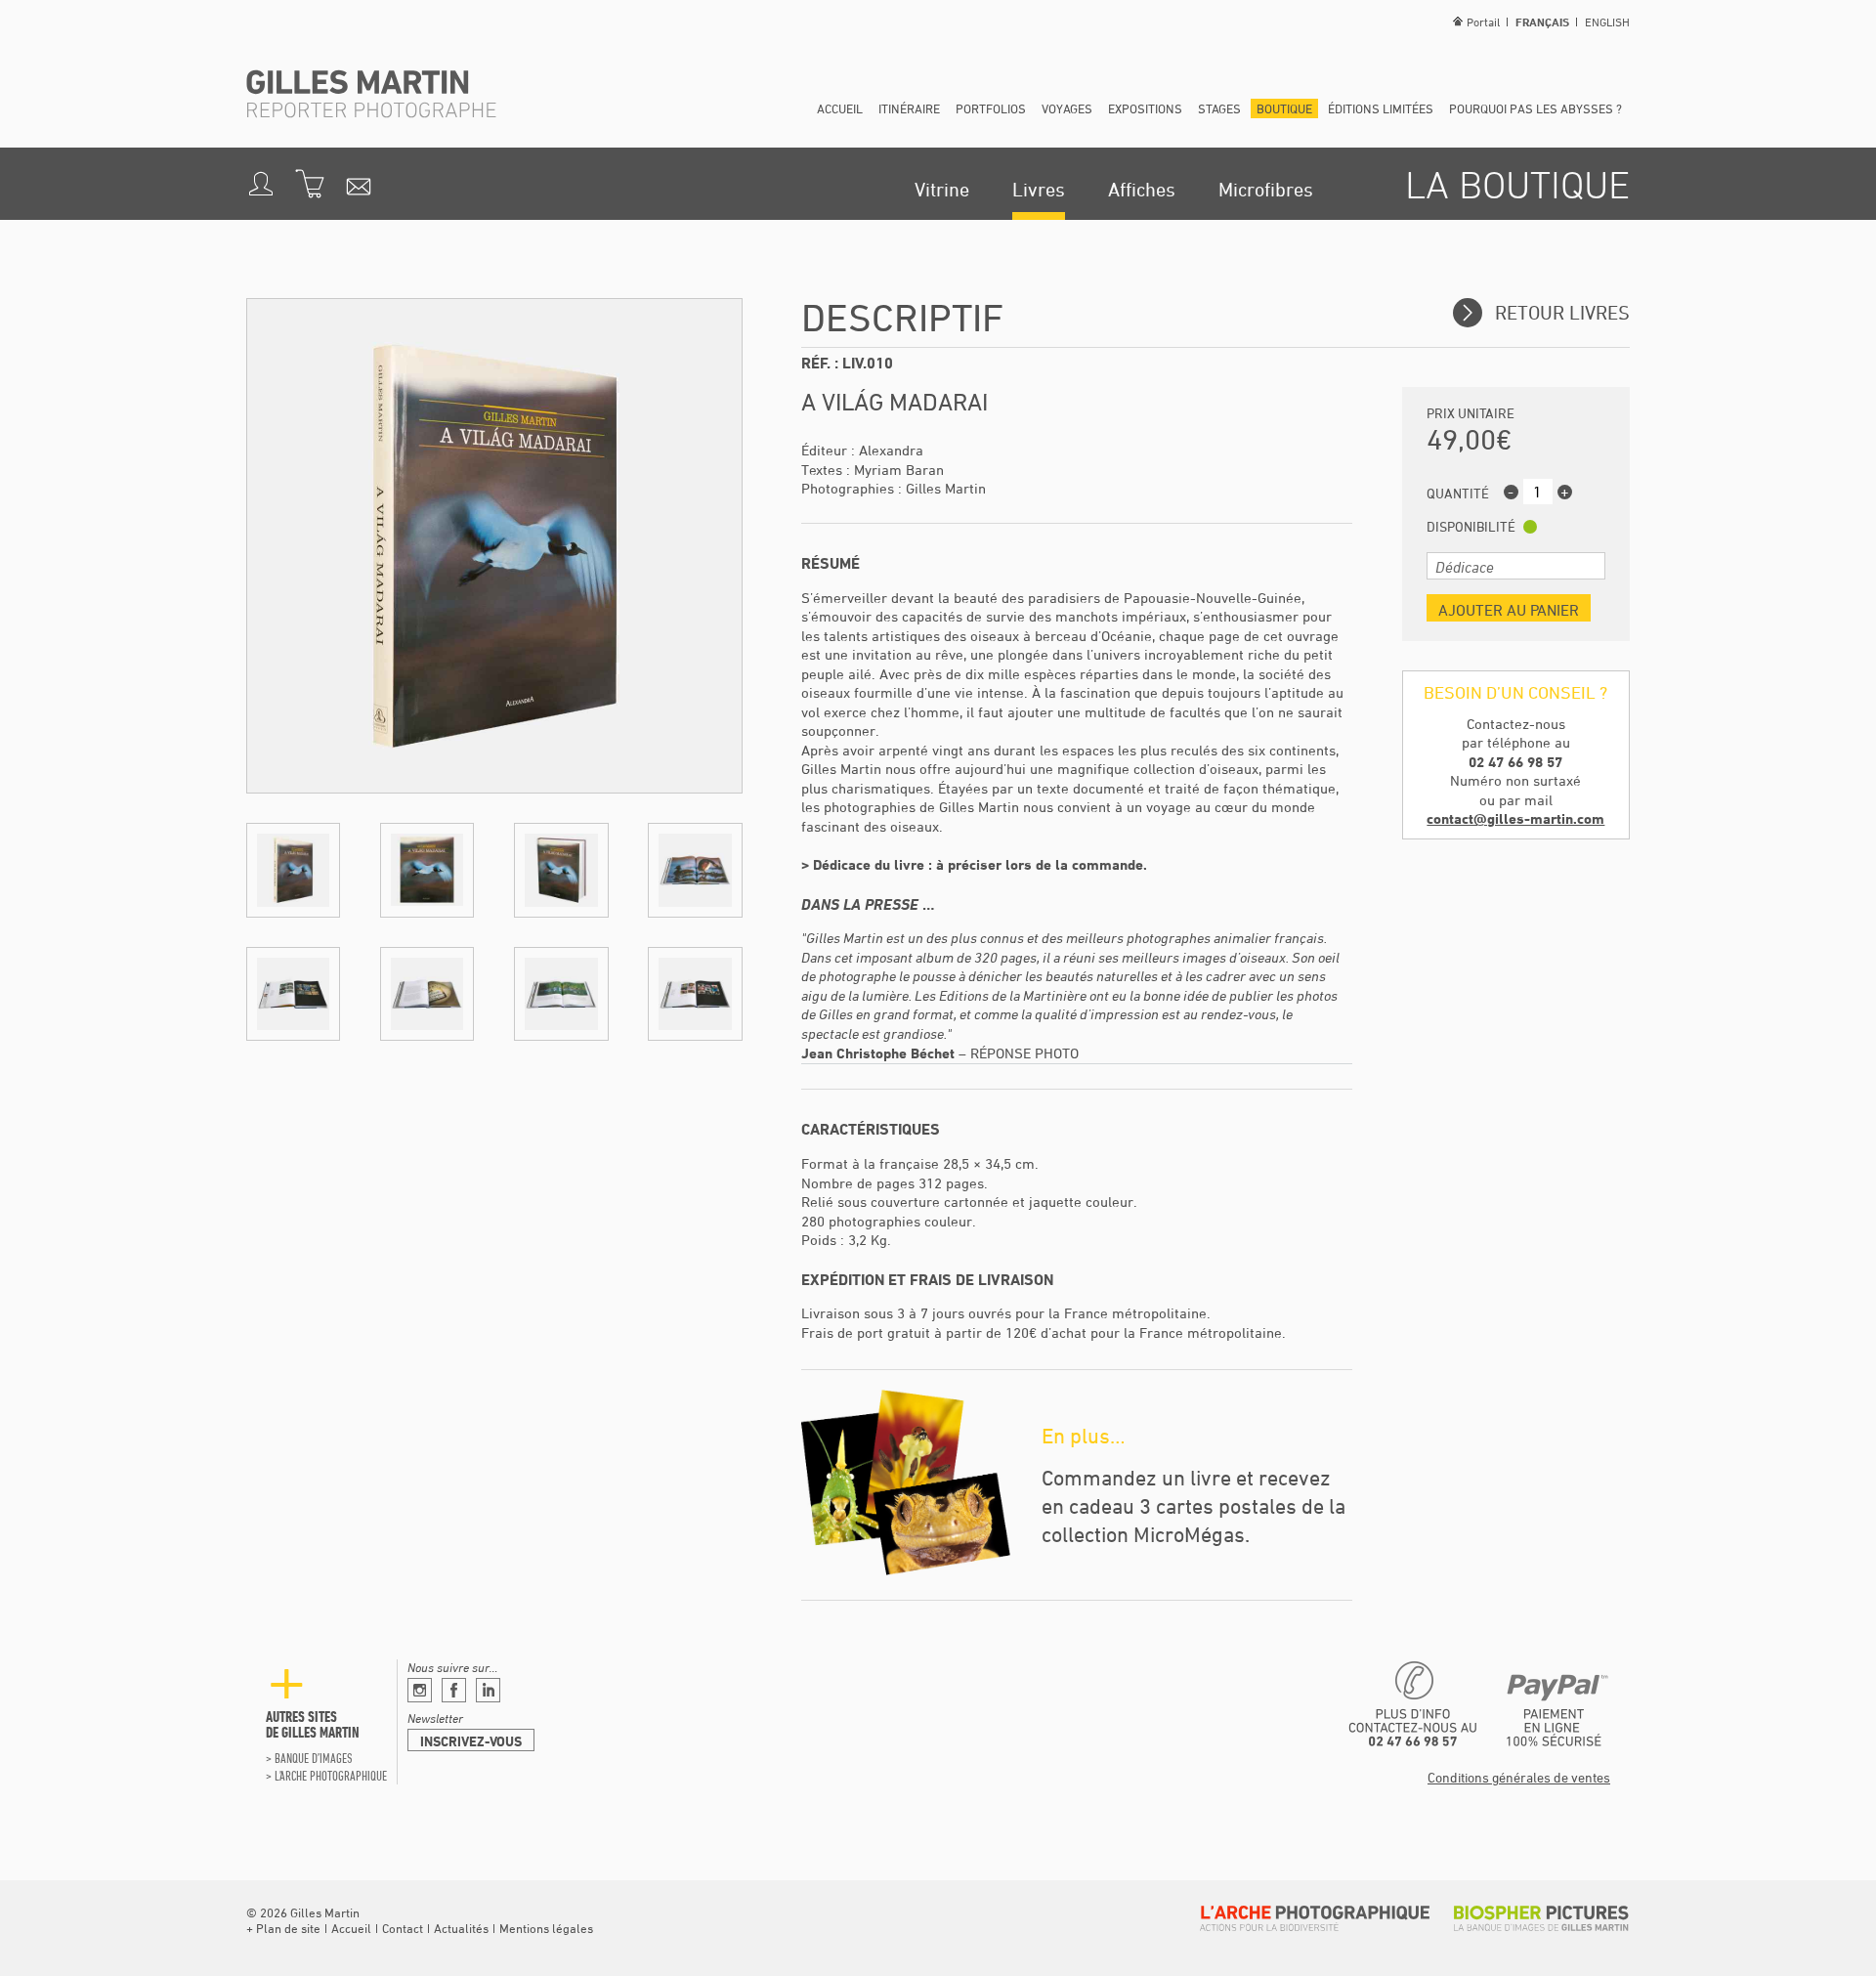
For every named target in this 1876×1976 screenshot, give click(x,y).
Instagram (420, 1690)
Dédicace (1465, 567)
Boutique (1284, 108)
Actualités (461, 1928)
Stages (1219, 108)
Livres (1039, 189)
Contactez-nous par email (359, 184)
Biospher (1541, 1918)
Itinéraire (909, 108)
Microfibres (1266, 189)
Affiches (1142, 189)
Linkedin (488, 1690)
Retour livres (1560, 312)
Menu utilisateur (261, 184)
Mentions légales (546, 1928)
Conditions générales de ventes (1519, 1777)
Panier (310, 184)
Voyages (1067, 108)
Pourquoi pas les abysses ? (1535, 108)
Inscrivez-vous (471, 1741)
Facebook (454, 1690)
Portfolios (991, 108)
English (1607, 21)
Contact (403, 1928)
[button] (293, 870)
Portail (1483, 21)
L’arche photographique (331, 1776)
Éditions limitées (1381, 108)
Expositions (1145, 108)
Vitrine (942, 189)
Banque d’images (313, 1758)
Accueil (840, 108)
